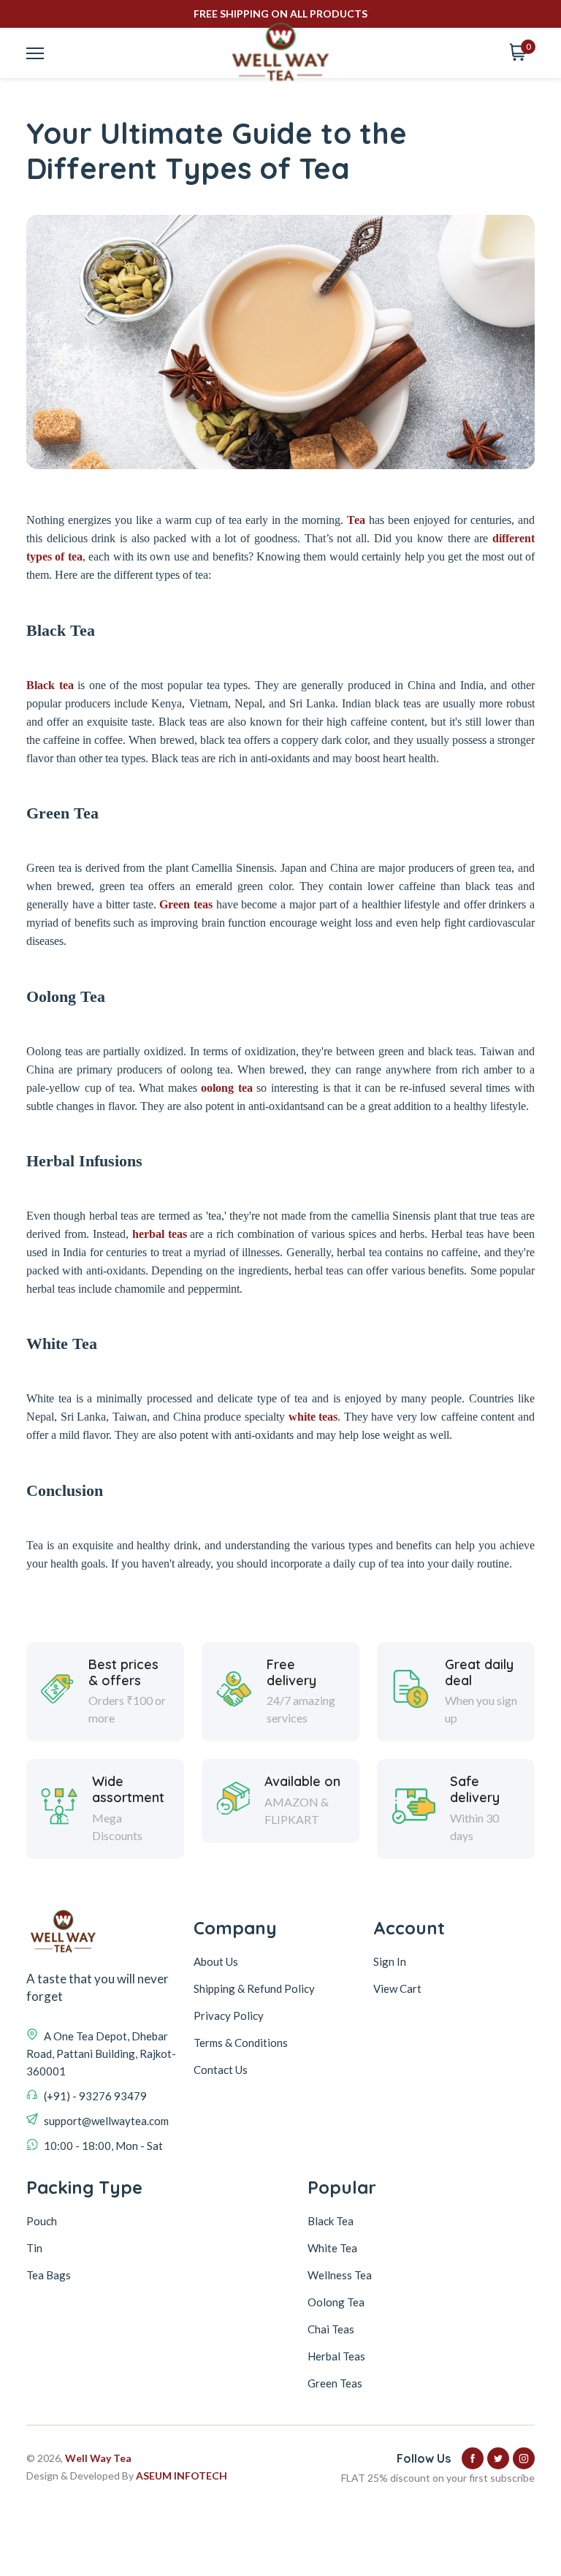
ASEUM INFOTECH (182, 2476)
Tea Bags (49, 2275)
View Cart (397, 1988)
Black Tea (331, 2221)
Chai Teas (331, 2329)
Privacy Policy (229, 2015)
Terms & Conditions (241, 2043)
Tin (34, 2248)
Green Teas (335, 2383)
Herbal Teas (336, 2356)
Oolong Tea (336, 2302)
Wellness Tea (340, 2275)
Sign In (390, 1961)
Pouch (42, 2221)
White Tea (332, 2248)
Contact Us (221, 2070)
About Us (216, 1961)
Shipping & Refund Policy (254, 1988)
